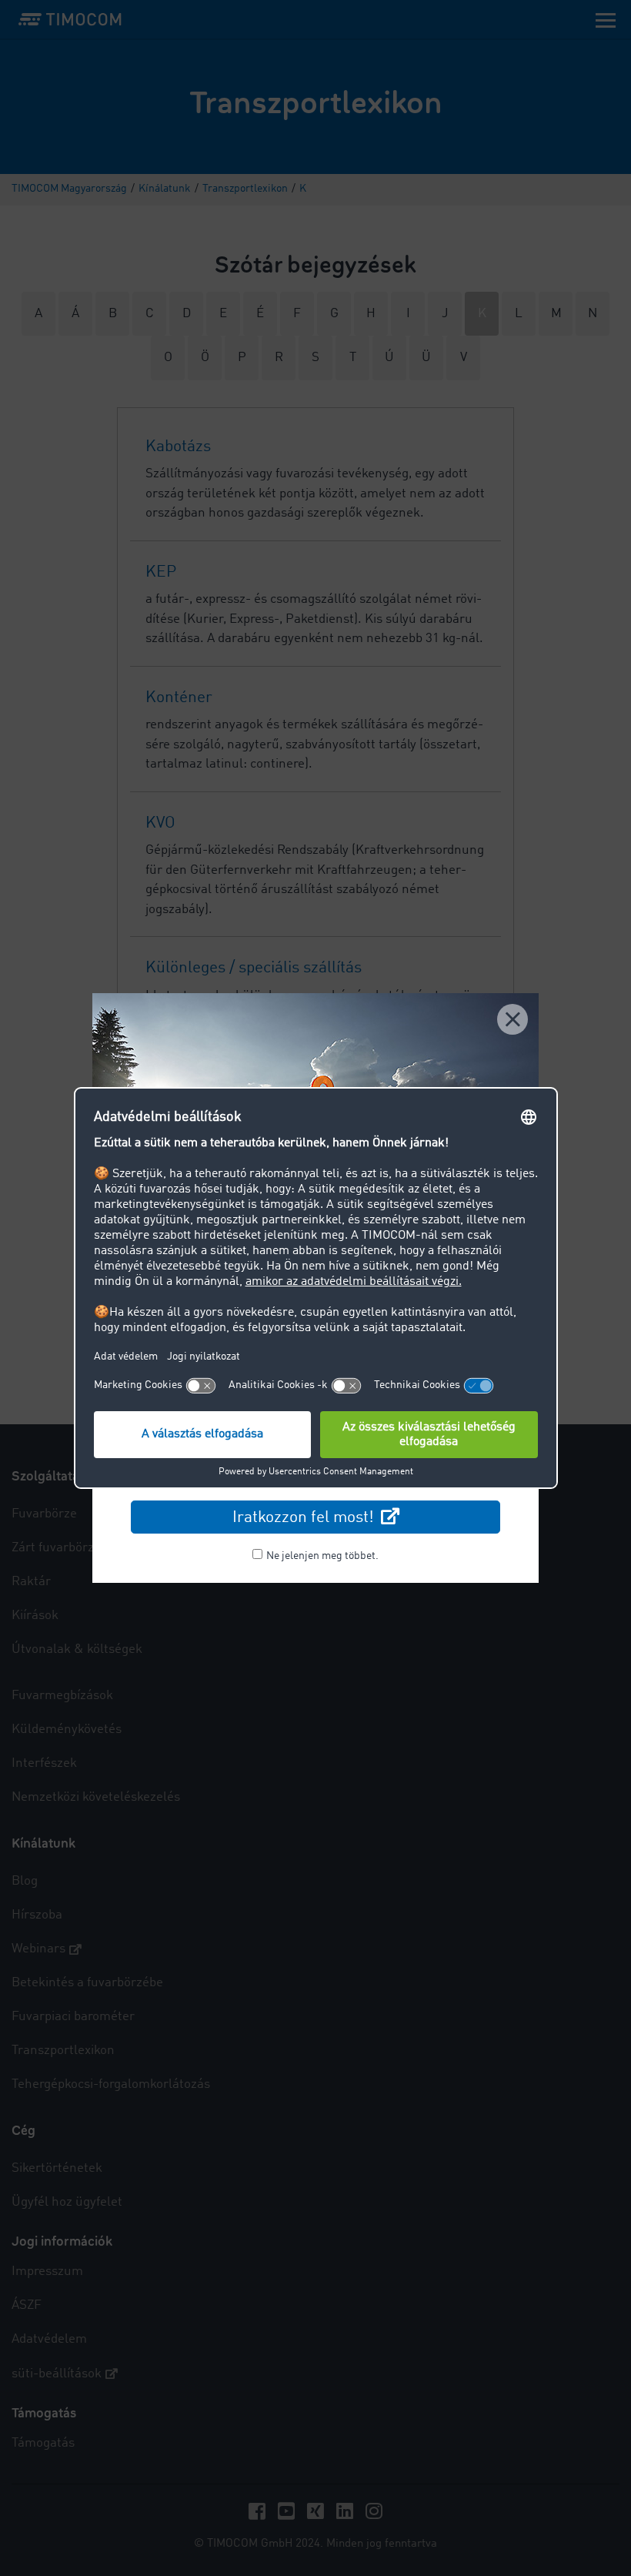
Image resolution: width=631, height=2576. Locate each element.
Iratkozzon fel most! (305, 1518)
